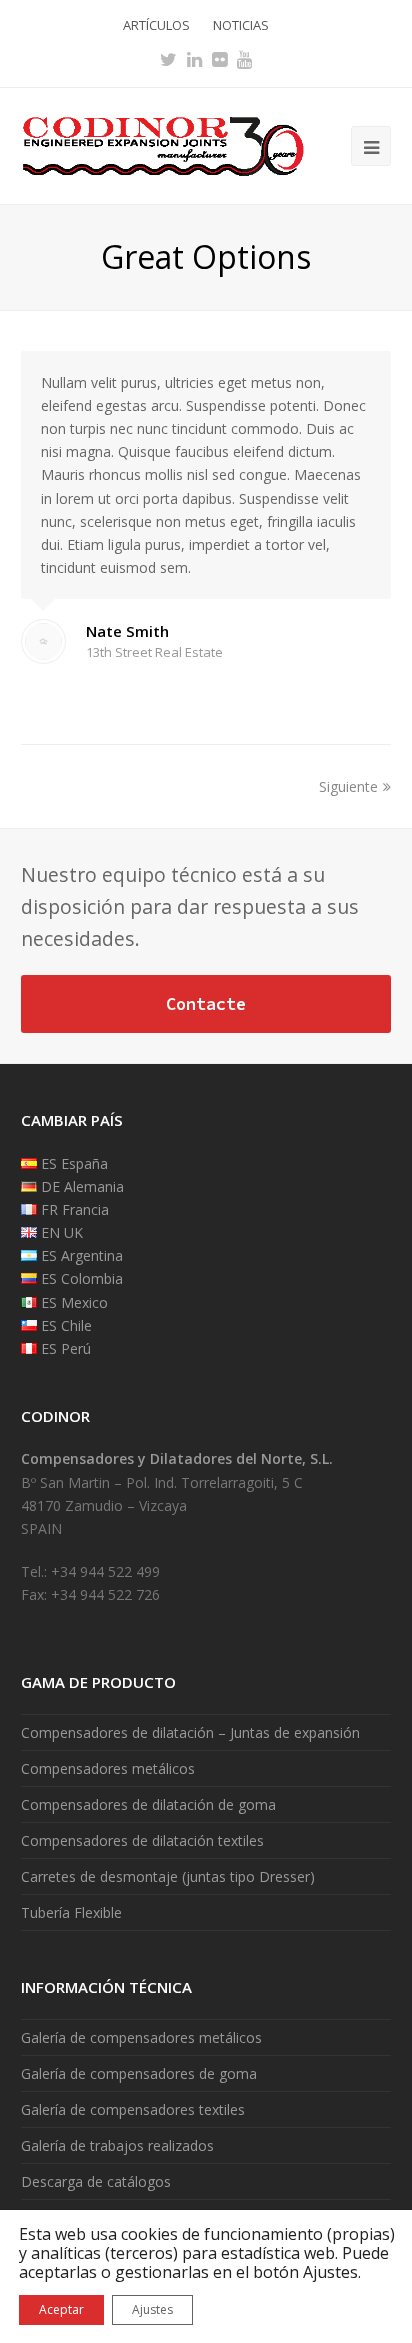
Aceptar (61, 2309)
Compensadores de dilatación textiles (142, 1840)
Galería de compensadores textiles (133, 2109)
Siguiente (348, 786)
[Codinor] (162, 144)
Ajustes (152, 2309)
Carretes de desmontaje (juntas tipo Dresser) (168, 1876)
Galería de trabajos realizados (117, 2145)
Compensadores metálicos (108, 1768)
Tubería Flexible (71, 1912)
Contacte (206, 1004)
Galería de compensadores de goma (139, 2073)
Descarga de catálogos (96, 2181)
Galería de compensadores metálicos (141, 2037)
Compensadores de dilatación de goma (148, 1804)
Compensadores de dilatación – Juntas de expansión (190, 1732)
